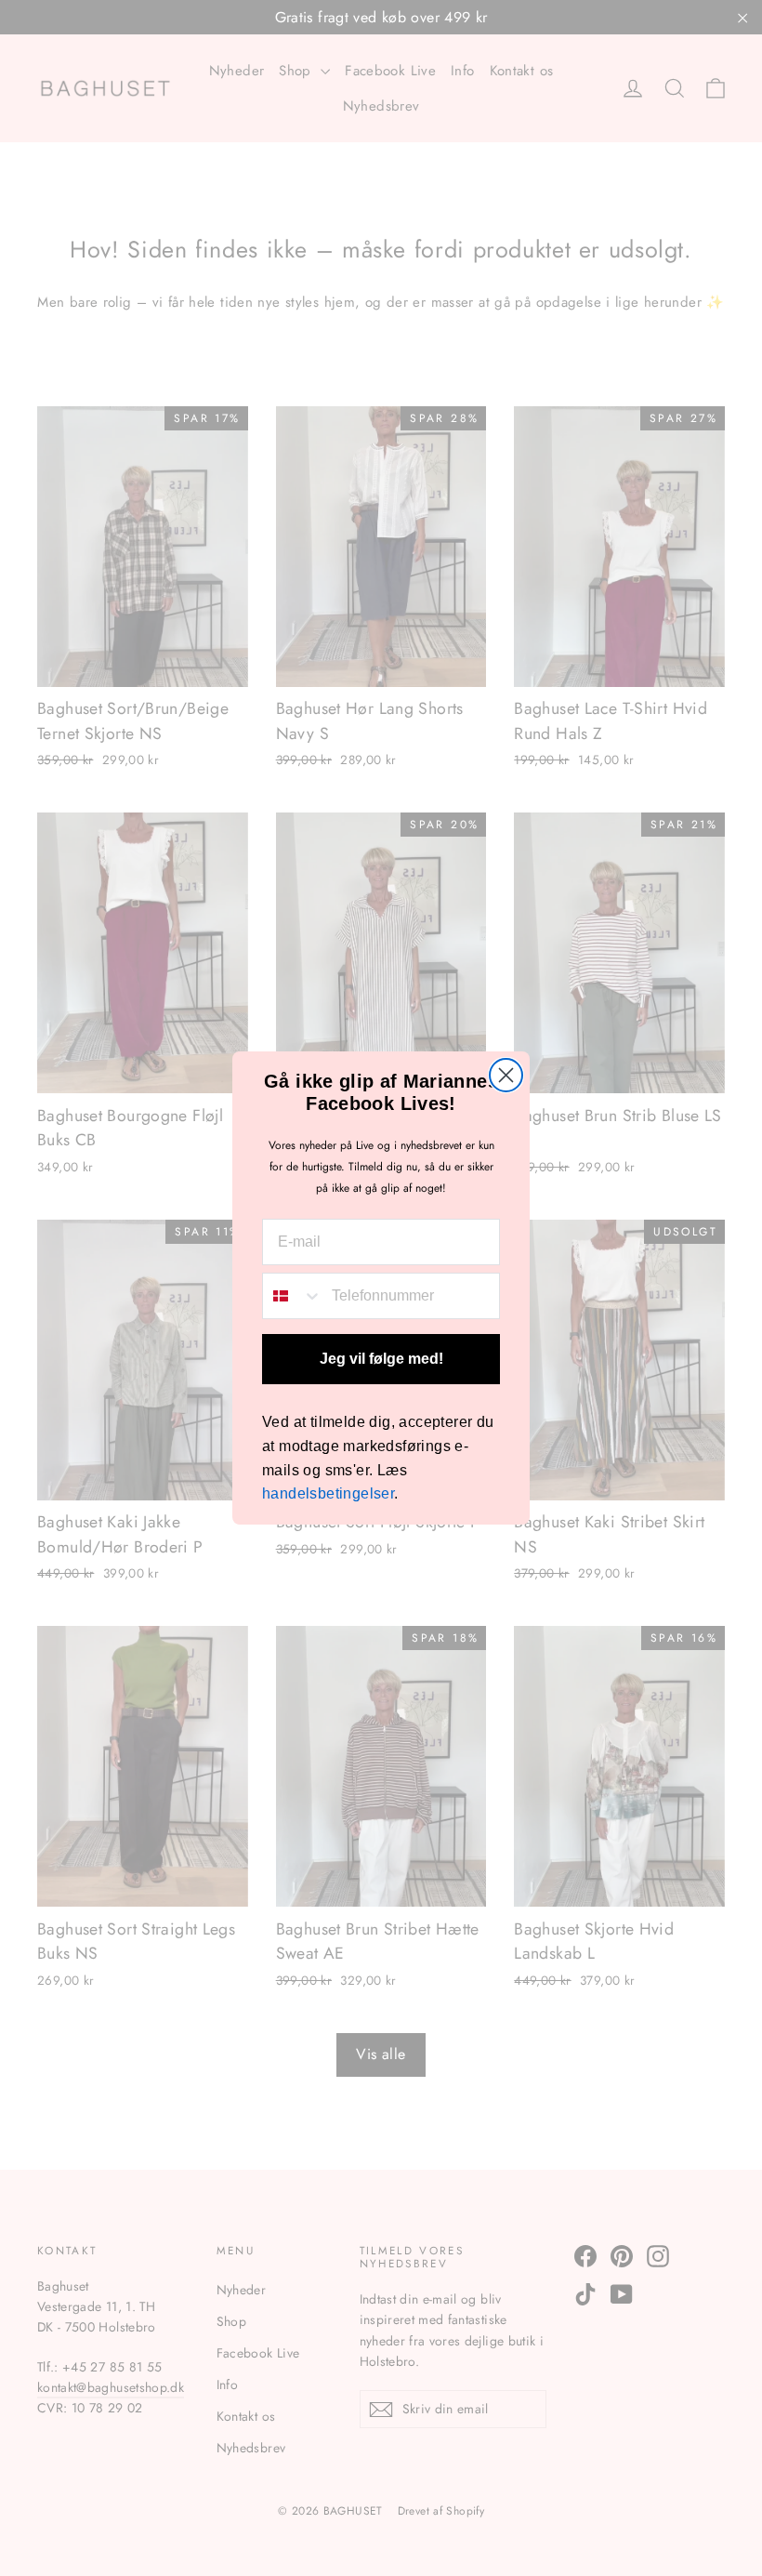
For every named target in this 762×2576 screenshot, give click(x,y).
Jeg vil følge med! (381, 1359)
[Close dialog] (506, 1075)
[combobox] (293, 1296)
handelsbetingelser (328, 1493)
